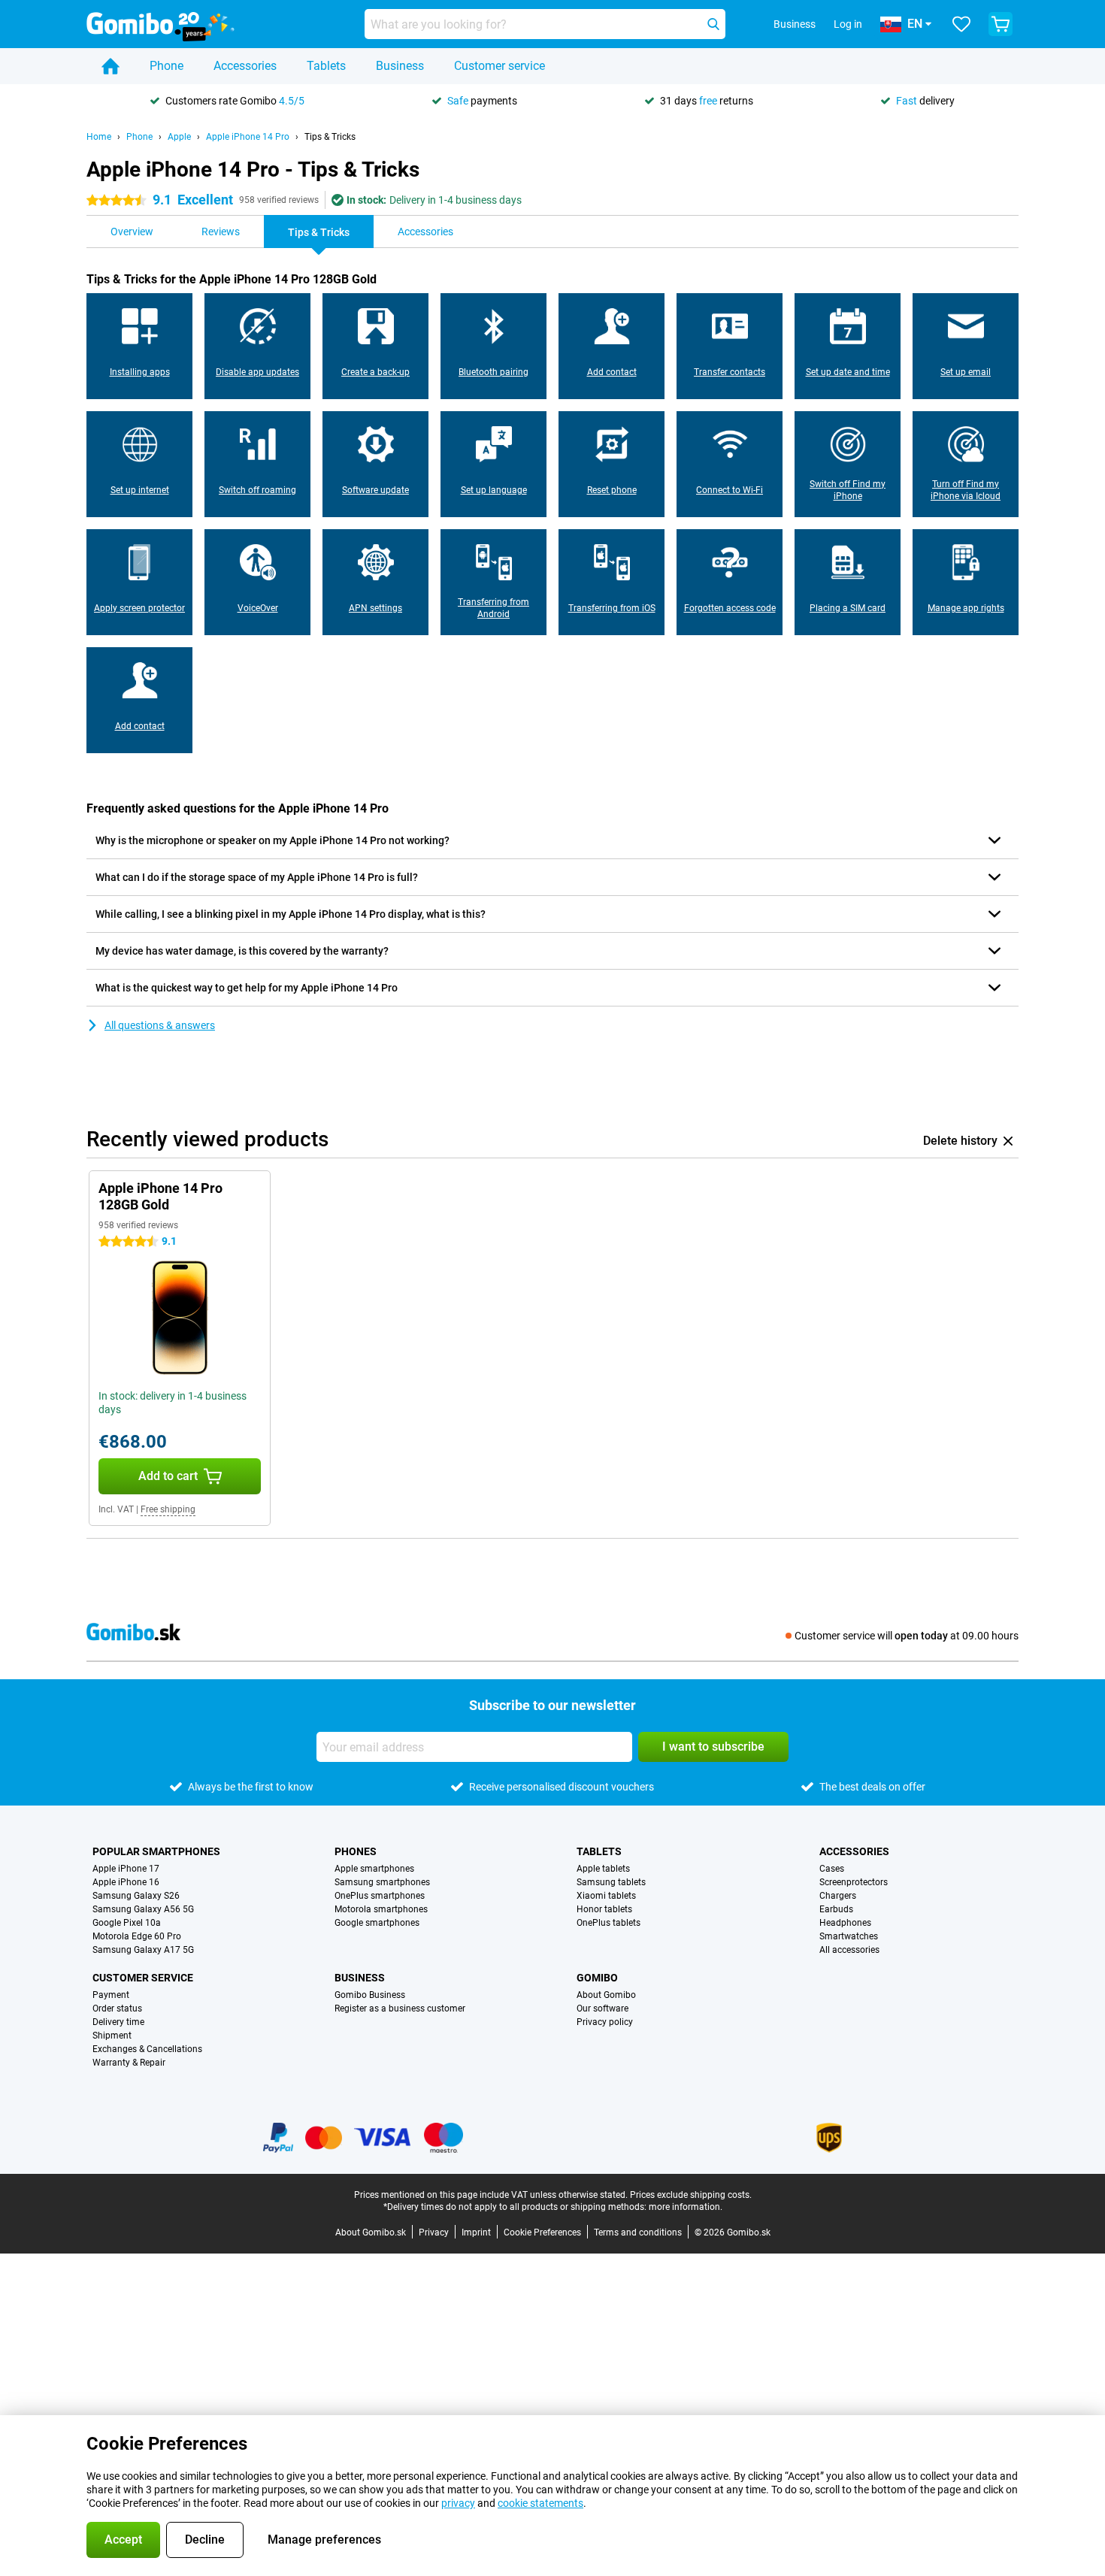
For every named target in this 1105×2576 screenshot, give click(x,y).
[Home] (110, 66)
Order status (117, 2008)
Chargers (838, 1896)
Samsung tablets (611, 1882)
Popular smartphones (156, 1851)
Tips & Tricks (330, 137)
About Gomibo (606, 1995)
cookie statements (540, 2503)
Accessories (245, 66)
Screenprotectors (854, 1882)
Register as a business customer (400, 2008)
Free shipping (168, 1509)
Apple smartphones (374, 1869)
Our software (602, 2008)
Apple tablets (603, 1869)
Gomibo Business (370, 1995)
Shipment (112, 2036)
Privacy (434, 2232)
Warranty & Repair (129, 2063)
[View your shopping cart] (1001, 24)
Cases (832, 1869)
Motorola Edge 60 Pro (137, 1936)
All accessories (849, 1950)
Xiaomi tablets (606, 1896)
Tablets (326, 66)
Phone (167, 66)
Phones (356, 1851)
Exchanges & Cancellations (147, 2049)
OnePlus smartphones (380, 1896)
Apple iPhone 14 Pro (248, 137)
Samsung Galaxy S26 (136, 1896)
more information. (686, 2207)
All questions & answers (160, 1025)
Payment (111, 1995)
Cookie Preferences (542, 2232)
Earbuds (836, 1909)
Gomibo (597, 1978)
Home (99, 137)
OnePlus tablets (609, 1923)
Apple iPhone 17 (126, 1869)
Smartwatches (849, 1936)
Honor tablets (604, 1909)
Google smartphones (377, 1923)
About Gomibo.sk (371, 2232)
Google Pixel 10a (127, 1923)
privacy (458, 2503)
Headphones (845, 1923)
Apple (179, 137)
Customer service (500, 66)
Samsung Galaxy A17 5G (143, 1950)
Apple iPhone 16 (126, 1882)
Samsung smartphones (382, 1882)
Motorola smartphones (381, 1909)
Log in (848, 24)
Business (400, 66)
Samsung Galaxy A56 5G (143, 1909)
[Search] (713, 24)
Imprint (476, 2232)
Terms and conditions (638, 2232)
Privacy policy (605, 2022)
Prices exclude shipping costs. (691, 2195)
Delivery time (118, 2022)
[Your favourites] (961, 24)
